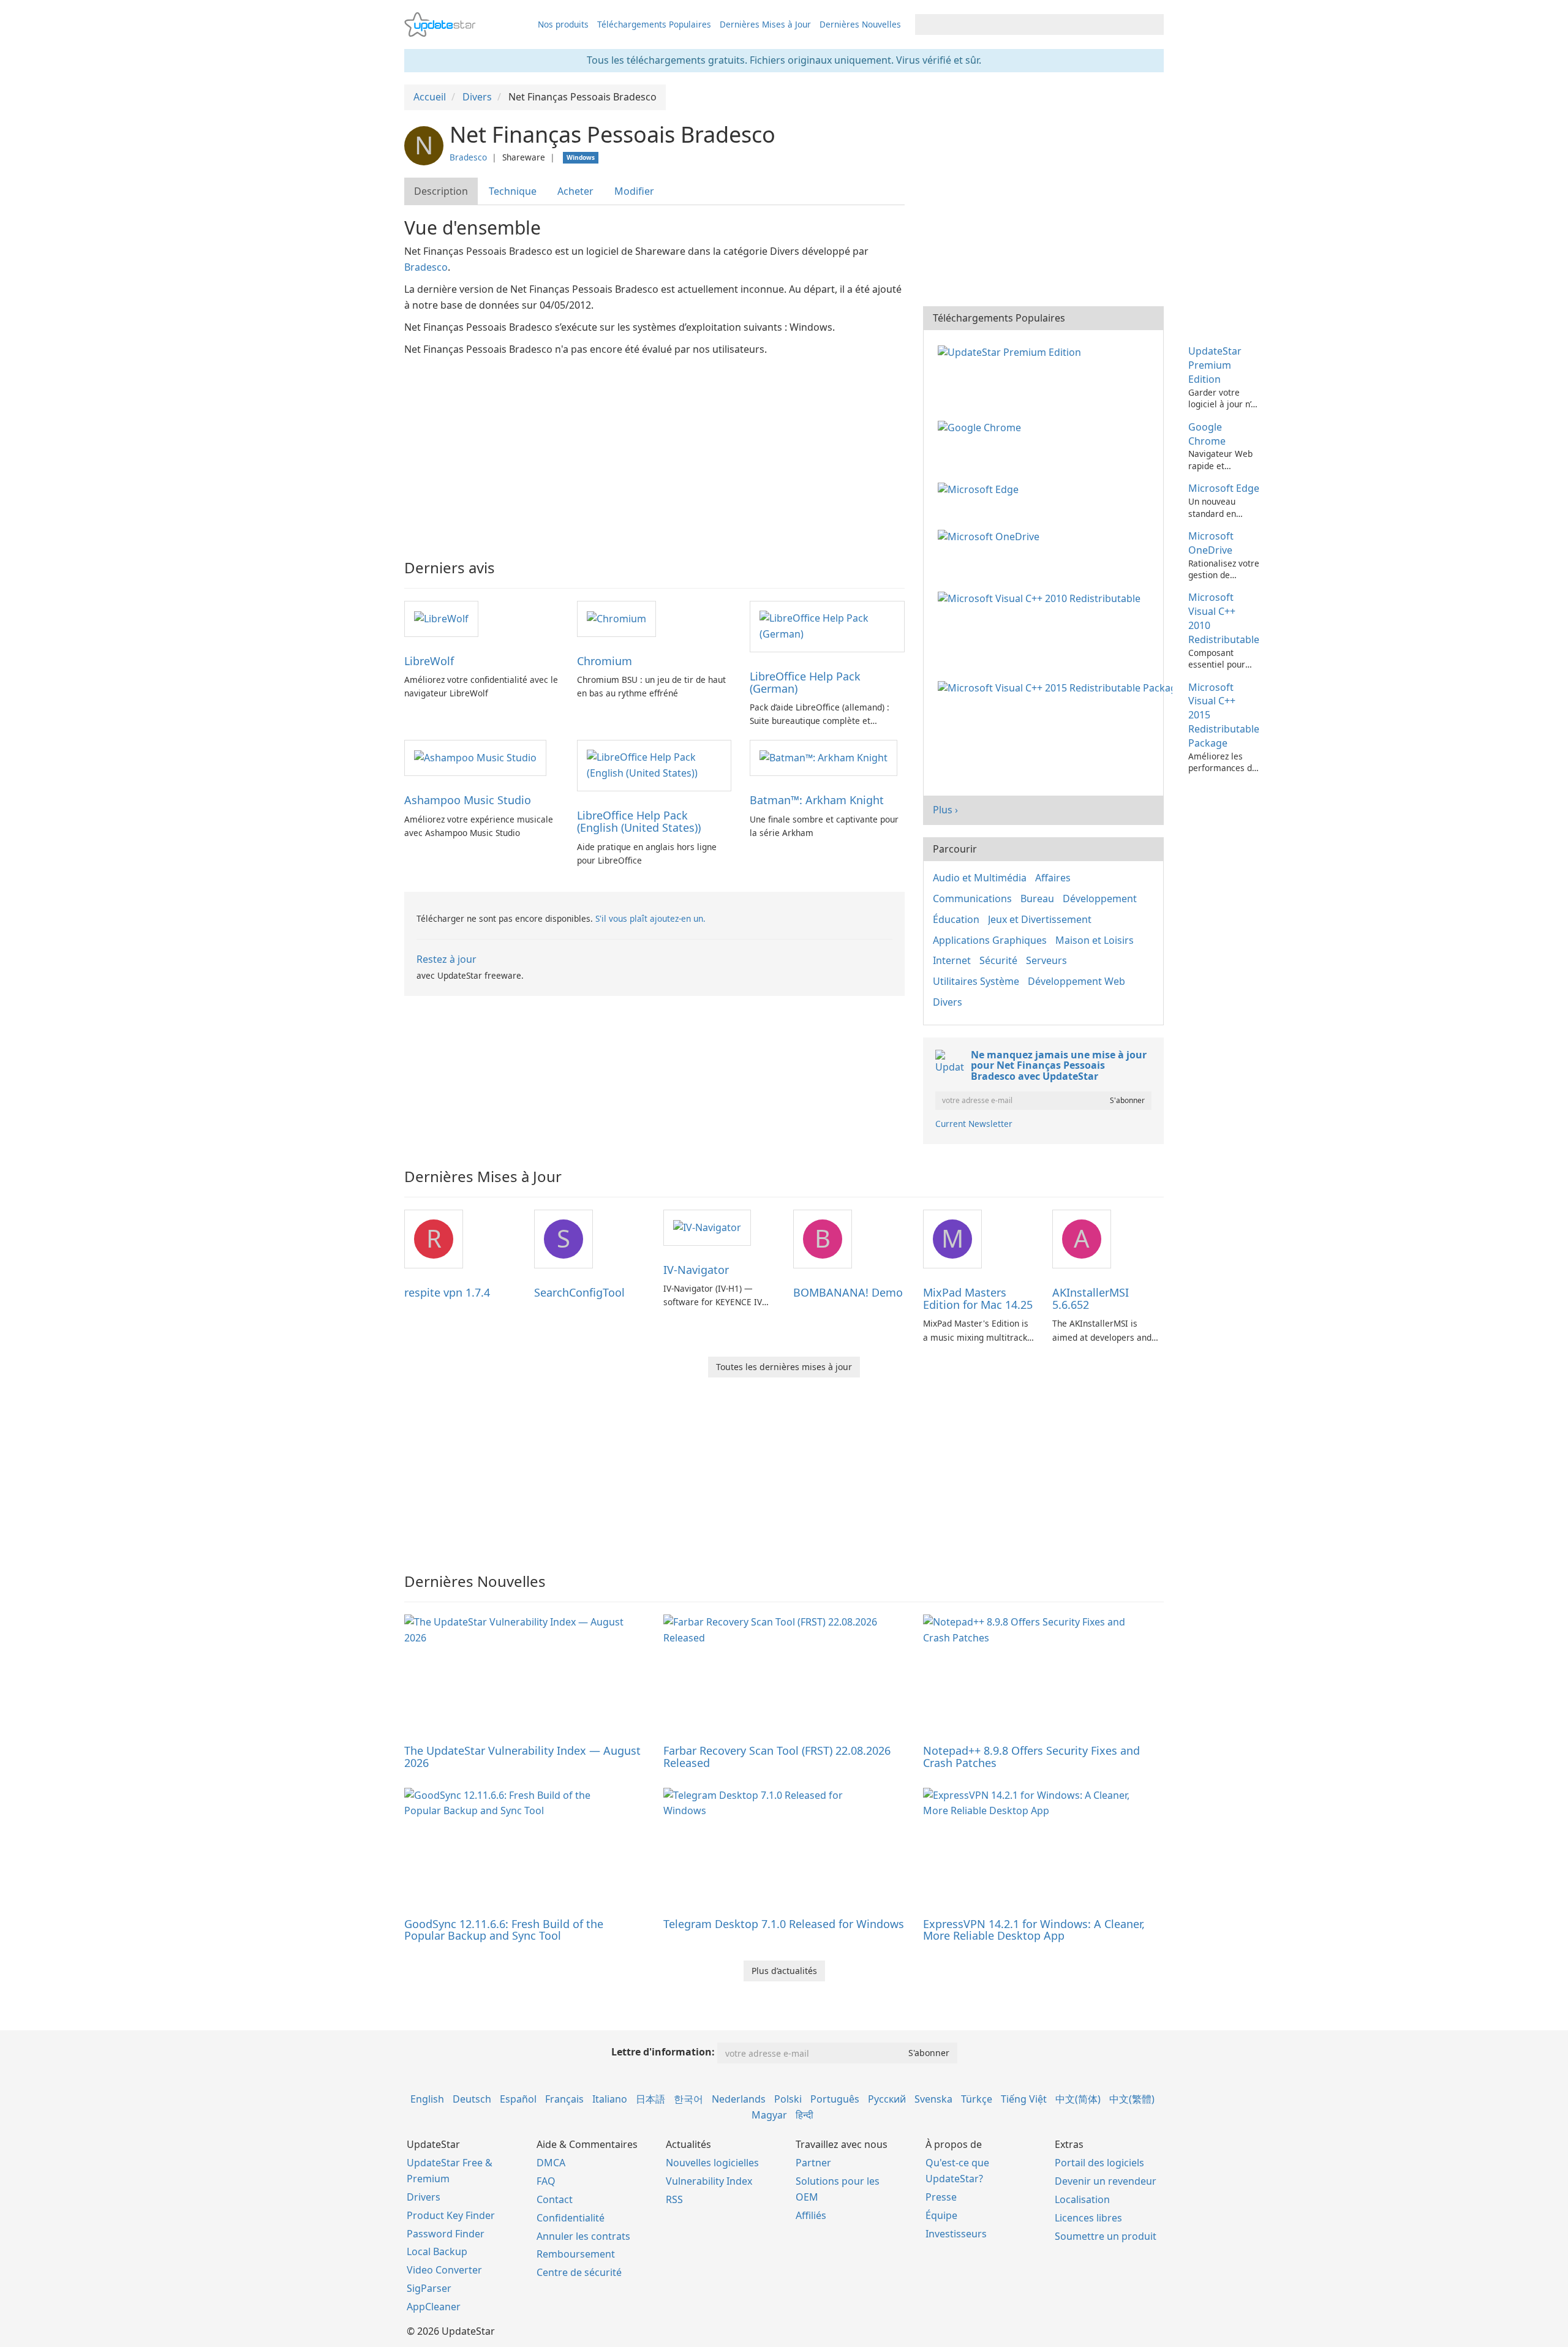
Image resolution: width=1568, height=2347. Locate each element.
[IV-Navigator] (707, 1227)
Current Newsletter (974, 1124)
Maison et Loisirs (1095, 940)
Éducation (956, 919)
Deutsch (472, 2099)
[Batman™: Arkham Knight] (824, 757)
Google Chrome (1207, 434)
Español (518, 2099)
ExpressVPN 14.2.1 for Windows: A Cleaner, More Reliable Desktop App (1034, 1930)
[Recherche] (1152, 24)
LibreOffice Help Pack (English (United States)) (639, 821)
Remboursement (576, 2254)
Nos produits (563, 24)
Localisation (1082, 2199)
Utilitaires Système (976, 981)
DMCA (551, 2163)
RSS (674, 2199)
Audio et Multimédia (980, 878)
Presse (941, 2197)
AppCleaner (434, 2307)
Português (835, 2099)
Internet (952, 960)
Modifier (634, 191)
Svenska (933, 2099)
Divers (948, 1002)
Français (564, 2099)
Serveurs (1046, 960)
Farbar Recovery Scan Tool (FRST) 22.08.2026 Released (777, 1757)
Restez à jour (447, 959)
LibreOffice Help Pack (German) (805, 682)
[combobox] (1028, 24)
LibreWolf (429, 661)
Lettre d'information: (663, 2052)
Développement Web (1076, 981)
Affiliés (811, 2215)
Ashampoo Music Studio (468, 800)
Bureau (1037, 898)
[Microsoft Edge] (981, 488)
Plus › (945, 810)
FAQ (546, 2181)
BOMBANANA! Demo (848, 1292)
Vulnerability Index (709, 2181)
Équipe (941, 2215)
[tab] (442, 191)
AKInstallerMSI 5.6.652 (1091, 1298)
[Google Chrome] (982, 427)
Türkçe (977, 2099)
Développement (1100, 898)
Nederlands (739, 2099)
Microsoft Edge (1224, 488)
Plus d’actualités (784, 1971)
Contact (555, 2199)
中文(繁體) (1132, 2099)
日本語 (650, 2099)
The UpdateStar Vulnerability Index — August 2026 (522, 1757)
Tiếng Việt (1024, 2099)
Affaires (1053, 878)
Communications (972, 898)
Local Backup (437, 2251)
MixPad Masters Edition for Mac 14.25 (978, 1298)
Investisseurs (956, 2234)
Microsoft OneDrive (1211, 543)
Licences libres (1088, 2218)
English (427, 2099)
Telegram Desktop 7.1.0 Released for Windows (784, 1924)
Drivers (424, 2197)
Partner (813, 2163)
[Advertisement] (654, 450)
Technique (513, 191)
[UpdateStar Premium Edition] (1012, 351)
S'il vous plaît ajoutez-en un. (650, 918)
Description (441, 191)
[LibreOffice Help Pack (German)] (827, 625)
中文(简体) (1078, 2099)
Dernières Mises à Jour (765, 24)
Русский (887, 2099)
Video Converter (444, 2270)
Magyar (769, 2115)
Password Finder (446, 2234)
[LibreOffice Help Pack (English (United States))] (654, 765)
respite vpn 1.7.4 (447, 1292)
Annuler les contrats (583, 2236)
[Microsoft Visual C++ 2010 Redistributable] (1042, 597)
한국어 (688, 2099)
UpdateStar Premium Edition (1215, 365)
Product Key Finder (451, 2215)
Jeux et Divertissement (1040, 919)
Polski (788, 2099)
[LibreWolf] (441, 618)
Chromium (605, 661)
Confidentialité (571, 2218)
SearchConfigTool (579, 1292)
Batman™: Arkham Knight (817, 800)
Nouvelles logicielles (712, 2163)
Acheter (575, 191)
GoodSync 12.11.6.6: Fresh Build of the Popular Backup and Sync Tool (504, 1930)
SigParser (429, 2288)
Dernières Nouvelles (860, 24)
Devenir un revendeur (1106, 2181)
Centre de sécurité (579, 2272)
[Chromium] (616, 618)
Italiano (610, 2099)
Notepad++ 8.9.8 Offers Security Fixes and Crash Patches (1031, 1757)
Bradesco (468, 157)
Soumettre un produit (1106, 2236)
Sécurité (998, 960)
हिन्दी (805, 2115)
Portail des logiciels (1099, 2163)
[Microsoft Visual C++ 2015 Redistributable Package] (1057, 687)
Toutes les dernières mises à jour (784, 1367)
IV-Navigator (696, 1270)
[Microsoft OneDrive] (991, 536)
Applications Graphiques (990, 940)
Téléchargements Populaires (654, 24)
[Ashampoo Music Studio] (475, 757)
